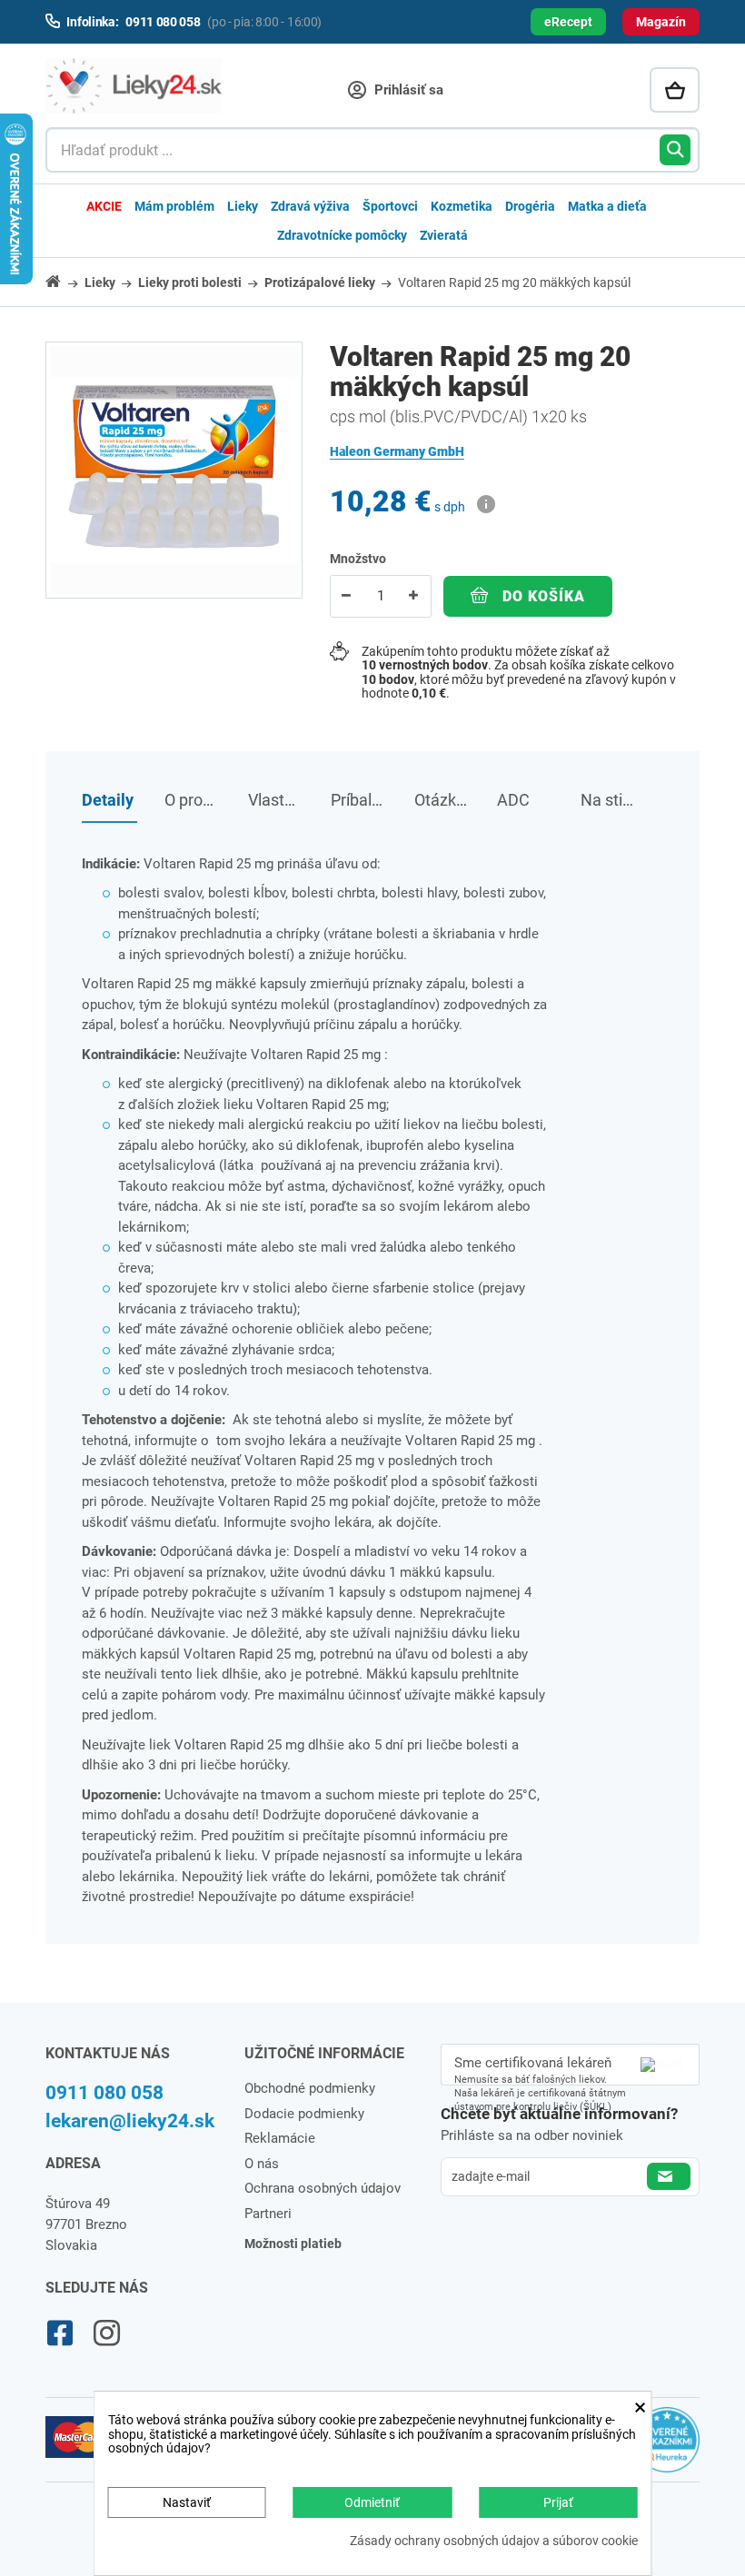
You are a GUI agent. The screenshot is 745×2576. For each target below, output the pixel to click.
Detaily (108, 800)
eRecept (568, 22)
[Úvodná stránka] (64, 281)
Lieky (243, 206)
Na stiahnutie (608, 800)
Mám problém (174, 206)
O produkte (192, 800)
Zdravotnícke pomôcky (342, 235)
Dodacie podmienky (304, 2114)
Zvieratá (444, 235)
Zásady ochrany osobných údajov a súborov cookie (494, 2541)
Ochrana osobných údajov (323, 2188)
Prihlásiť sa (407, 90)
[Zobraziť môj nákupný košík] (675, 90)
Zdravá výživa (310, 206)
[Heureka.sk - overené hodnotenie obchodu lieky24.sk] (667, 2448)
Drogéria (530, 206)
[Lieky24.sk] (134, 86)
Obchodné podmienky (310, 2088)
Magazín (661, 22)
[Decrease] (347, 596)
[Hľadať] (675, 150)
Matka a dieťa (607, 206)
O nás (262, 2164)
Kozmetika (462, 206)
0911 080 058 (104, 2093)
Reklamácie (280, 2138)
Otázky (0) (442, 800)
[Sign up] (669, 2176)
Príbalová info (358, 800)
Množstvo (358, 559)
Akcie (104, 206)
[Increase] (414, 596)
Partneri (268, 2214)
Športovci (390, 206)
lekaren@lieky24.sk (130, 2121)
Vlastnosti (276, 800)
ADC (513, 800)
